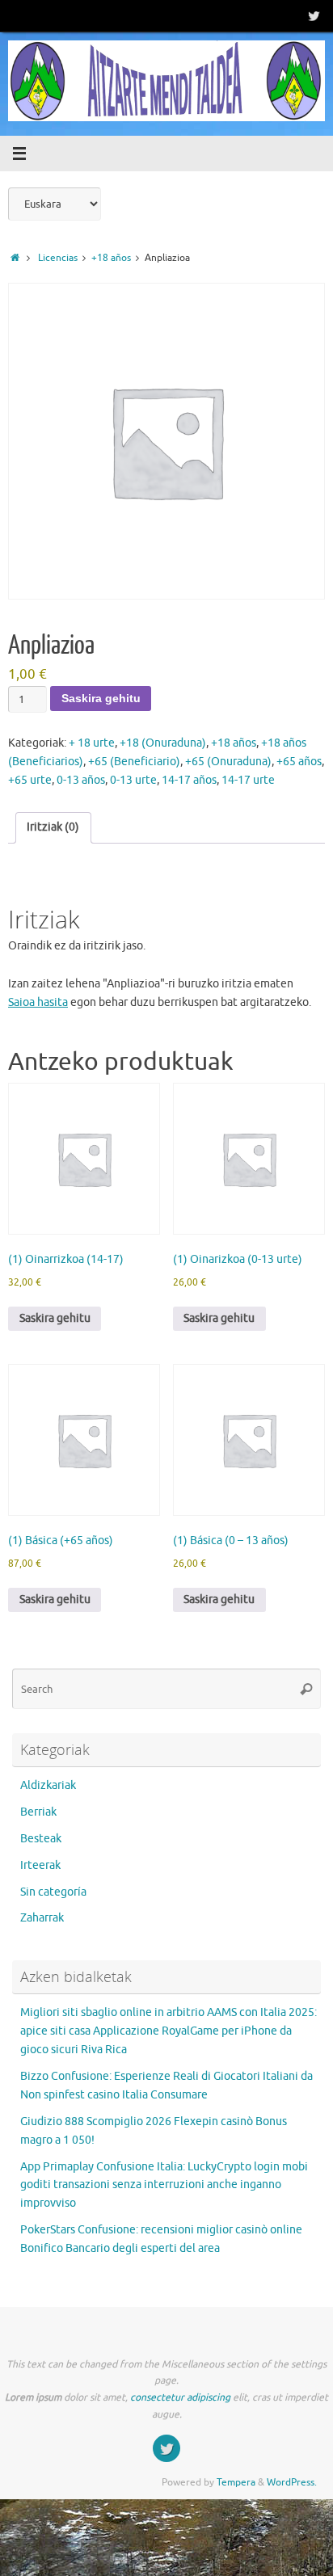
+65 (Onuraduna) (228, 762)
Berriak (38, 1812)
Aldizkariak (48, 1785)
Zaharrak (42, 1918)
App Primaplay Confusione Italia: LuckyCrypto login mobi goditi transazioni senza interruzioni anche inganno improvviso (164, 2185)
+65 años (299, 762)
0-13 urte (133, 780)
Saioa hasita (38, 1002)
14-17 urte (248, 780)
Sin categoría (53, 1892)
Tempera (236, 2482)
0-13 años (81, 780)
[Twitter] (314, 15)
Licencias (58, 258)
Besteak (41, 1839)
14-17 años (189, 780)
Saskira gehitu (101, 699)
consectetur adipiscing (180, 2397)
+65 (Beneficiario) (134, 762)
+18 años (111, 258)
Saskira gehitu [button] (55, 1318)
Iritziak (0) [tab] (53, 827)
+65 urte (30, 780)
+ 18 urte (92, 743)
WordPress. (292, 2482)
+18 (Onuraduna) (163, 743)
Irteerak (40, 1865)
